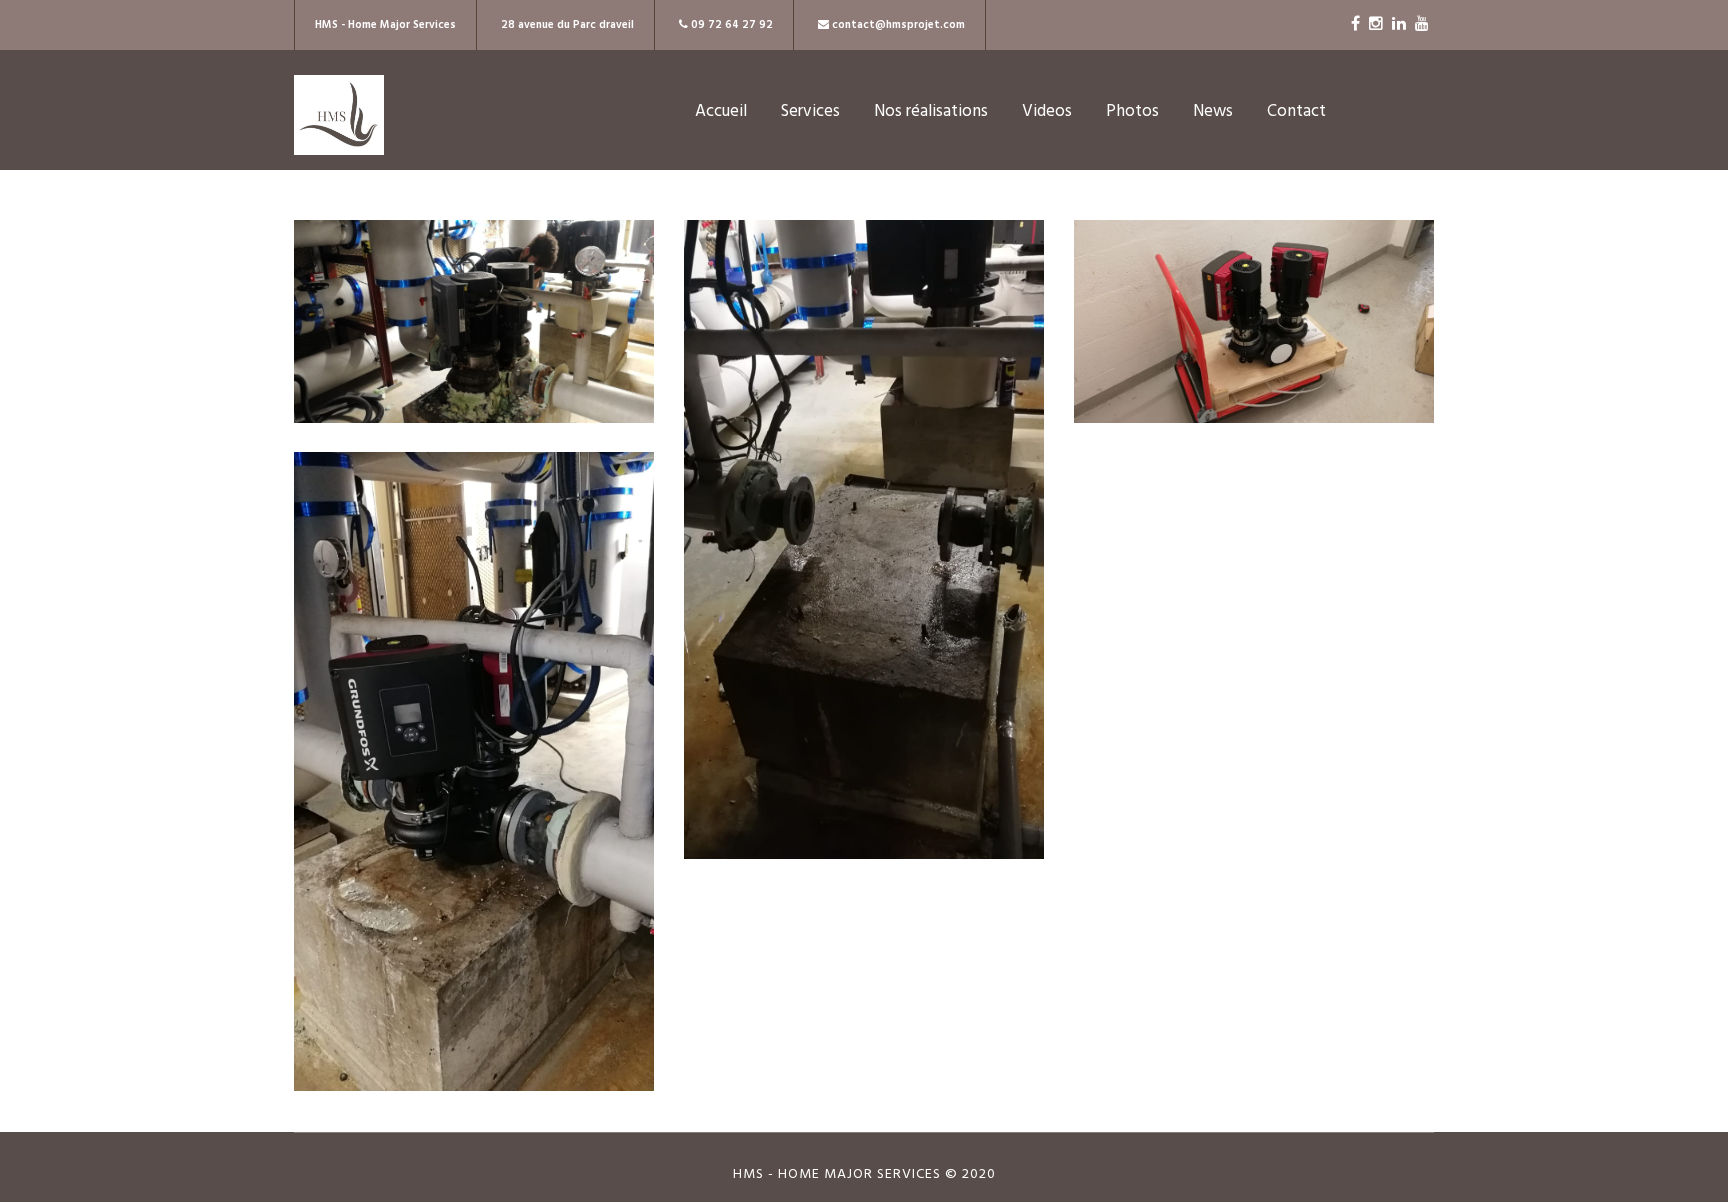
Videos (1047, 111)
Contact (1296, 111)
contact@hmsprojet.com (898, 25)
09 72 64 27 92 (730, 25)
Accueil (721, 111)
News (1213, 111)
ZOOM (474, 336)
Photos (1132, 111)
